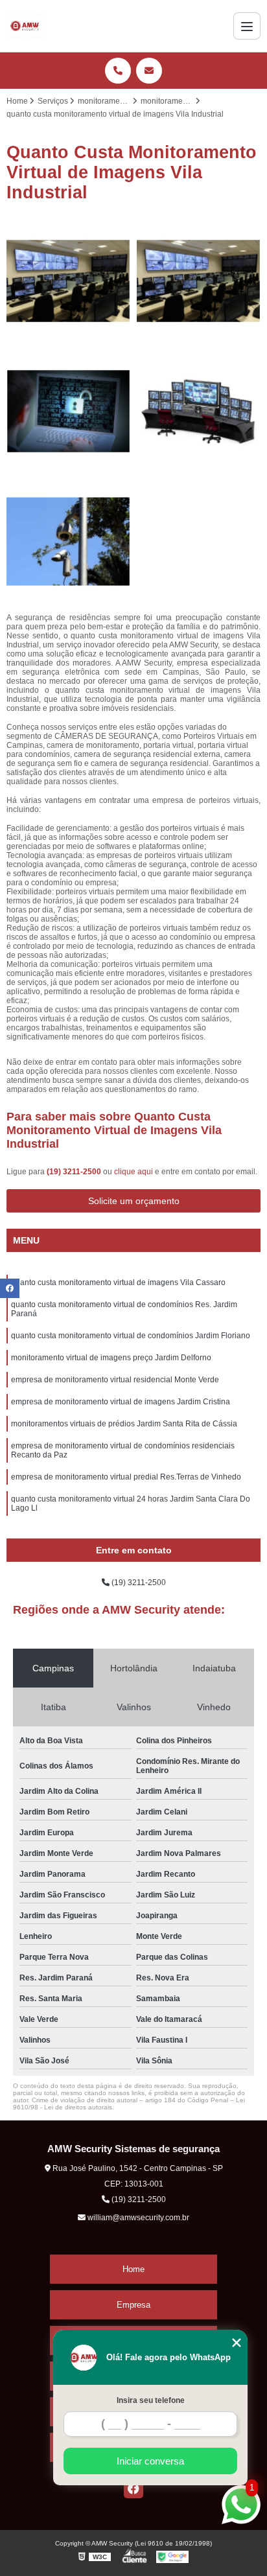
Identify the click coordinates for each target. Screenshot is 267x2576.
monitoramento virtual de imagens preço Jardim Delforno (111, 1358)
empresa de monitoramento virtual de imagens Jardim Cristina (121, 1402)
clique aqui (133, 1172)
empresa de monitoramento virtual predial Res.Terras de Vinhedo (126, 1477)
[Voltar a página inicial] (25, 26)
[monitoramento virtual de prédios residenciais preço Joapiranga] (68, 411)
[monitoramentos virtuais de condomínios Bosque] (199, 281)
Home (133, 2269)
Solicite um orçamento (134, 1201)
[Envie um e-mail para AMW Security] (149, 71)
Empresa (133, 2305)
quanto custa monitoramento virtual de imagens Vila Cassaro (118, 1282)
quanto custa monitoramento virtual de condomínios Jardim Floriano (131, 1336)
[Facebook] (133, 2489)
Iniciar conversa (150, 2461)
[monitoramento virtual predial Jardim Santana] (68, 541)
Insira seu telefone (151, 2400)
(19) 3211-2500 (75, 1172)
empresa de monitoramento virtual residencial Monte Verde (115, 1380)
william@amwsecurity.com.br (137, 2218)
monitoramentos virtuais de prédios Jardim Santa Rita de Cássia (124, 1424)
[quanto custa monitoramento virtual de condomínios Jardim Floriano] (199, 411)
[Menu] (247, 26)
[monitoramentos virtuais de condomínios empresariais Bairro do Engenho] (68, 281)
